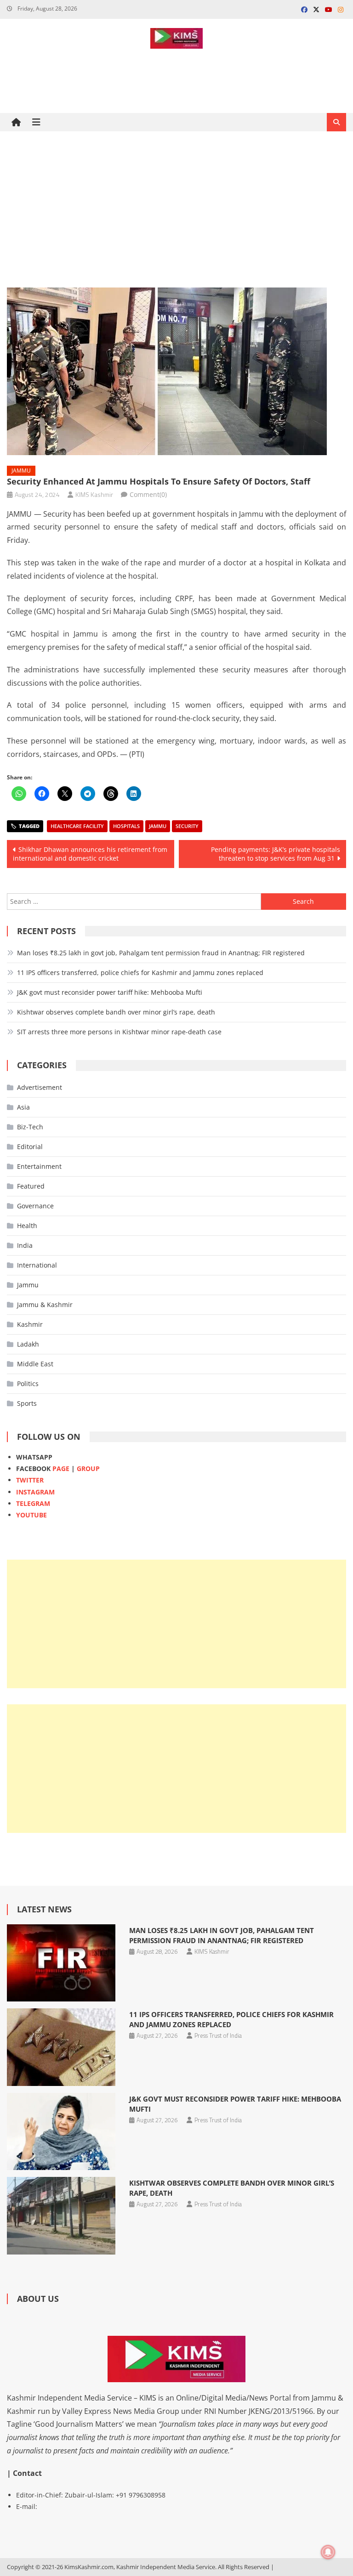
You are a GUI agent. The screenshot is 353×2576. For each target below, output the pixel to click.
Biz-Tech (30, 1127)
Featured (31, 1186)
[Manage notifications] (328, 2552)
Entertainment (39, 1166)
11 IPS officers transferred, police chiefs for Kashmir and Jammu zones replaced (140, 972)
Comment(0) (148, 494)
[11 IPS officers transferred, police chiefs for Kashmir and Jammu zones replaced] (61, 2047)
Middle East (35, 1364)
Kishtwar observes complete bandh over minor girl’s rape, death (116, 1012)
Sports (27, 1403)
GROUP (88, 1468)
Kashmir (30, 1324)
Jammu (21, 471)
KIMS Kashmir (94, 494)
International (37, 1265)
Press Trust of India (218, 2035)
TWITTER (30, 1480)
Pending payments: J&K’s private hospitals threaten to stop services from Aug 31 (276, 854)
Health (27, 1226)
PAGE (61, 1468)
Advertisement (40, 1087)
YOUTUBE (31, 1515)
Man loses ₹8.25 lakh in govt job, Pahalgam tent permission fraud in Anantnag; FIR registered (161, 953)
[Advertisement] (176, 209)
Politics (28, 1384)
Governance (35, 1206)
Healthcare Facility (77, 826)
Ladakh (28, 1344)
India (25, 1245)
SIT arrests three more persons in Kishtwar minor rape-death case (119, 1032)
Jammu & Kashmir (45, 1305)
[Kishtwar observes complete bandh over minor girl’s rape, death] (61, 2216)
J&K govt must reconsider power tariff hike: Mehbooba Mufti (110, 992)
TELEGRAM (33, 1503)
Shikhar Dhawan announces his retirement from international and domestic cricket (90, 854)
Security (187, 826)
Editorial (30, 1147)
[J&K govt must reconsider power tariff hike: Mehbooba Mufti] (61, 2132)
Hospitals (126, 826)
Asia (23, 1107)
